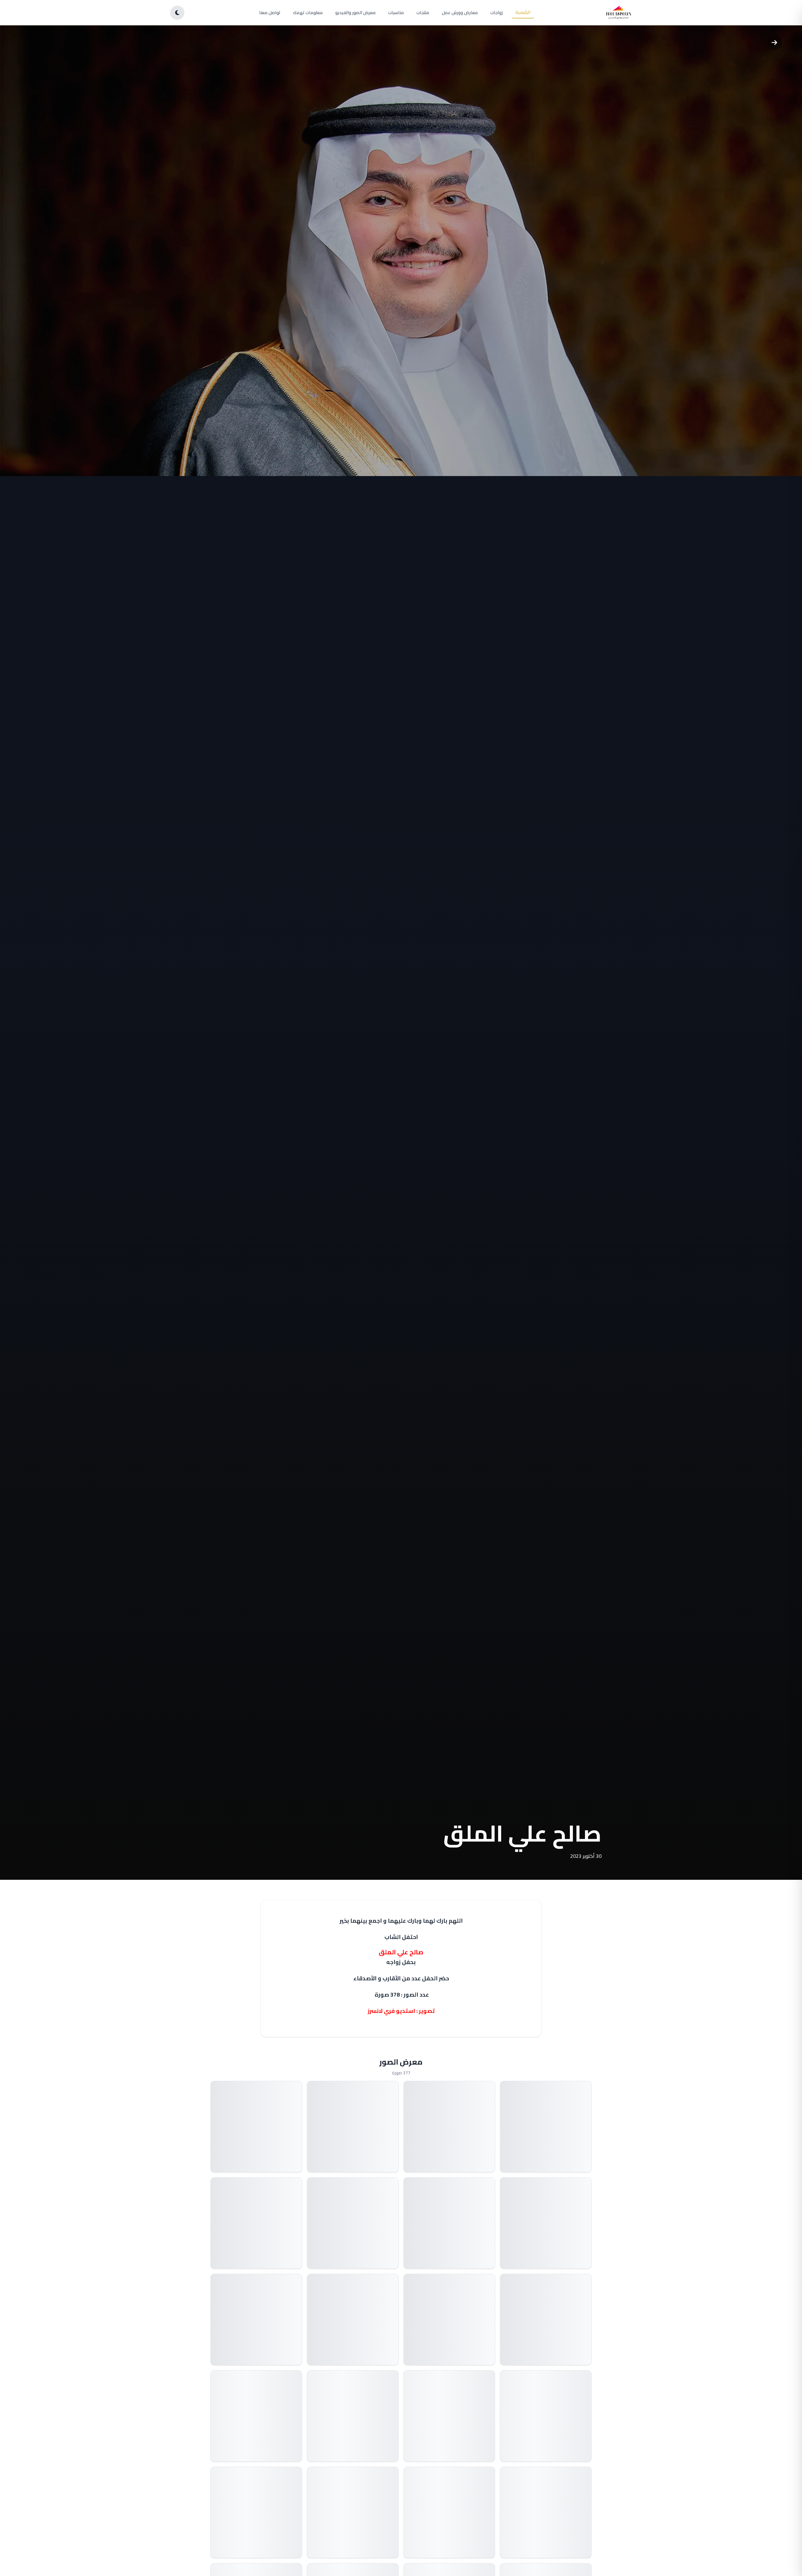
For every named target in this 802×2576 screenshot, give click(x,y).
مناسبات (396, 13)
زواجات (497, 13)
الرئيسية (523, 12)
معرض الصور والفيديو (355, 13)
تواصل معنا (270, 13)
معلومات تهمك (308, 13)
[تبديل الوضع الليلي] (177, 13)
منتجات (423, 13)
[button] (546, 2127)
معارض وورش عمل (460, 13)
